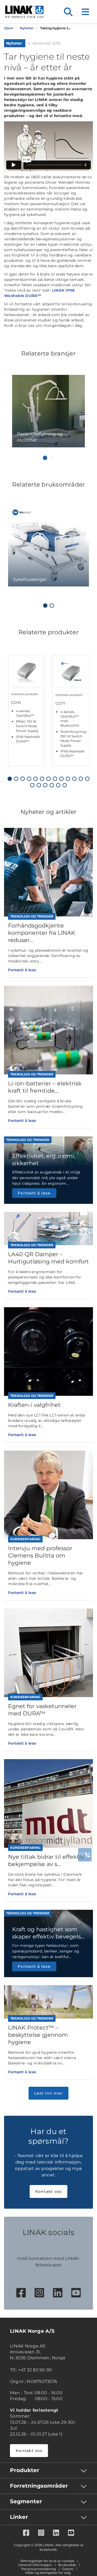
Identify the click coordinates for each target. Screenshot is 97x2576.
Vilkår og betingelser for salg (48, 2573)
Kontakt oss (49, 2191)
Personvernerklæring (39, 2569)
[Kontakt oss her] (85, 1855)
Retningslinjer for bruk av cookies (47, 2561)
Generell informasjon (35, 2565)
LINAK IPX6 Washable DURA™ (39, 293)
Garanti (68, 2569)
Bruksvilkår (67, 2565)
